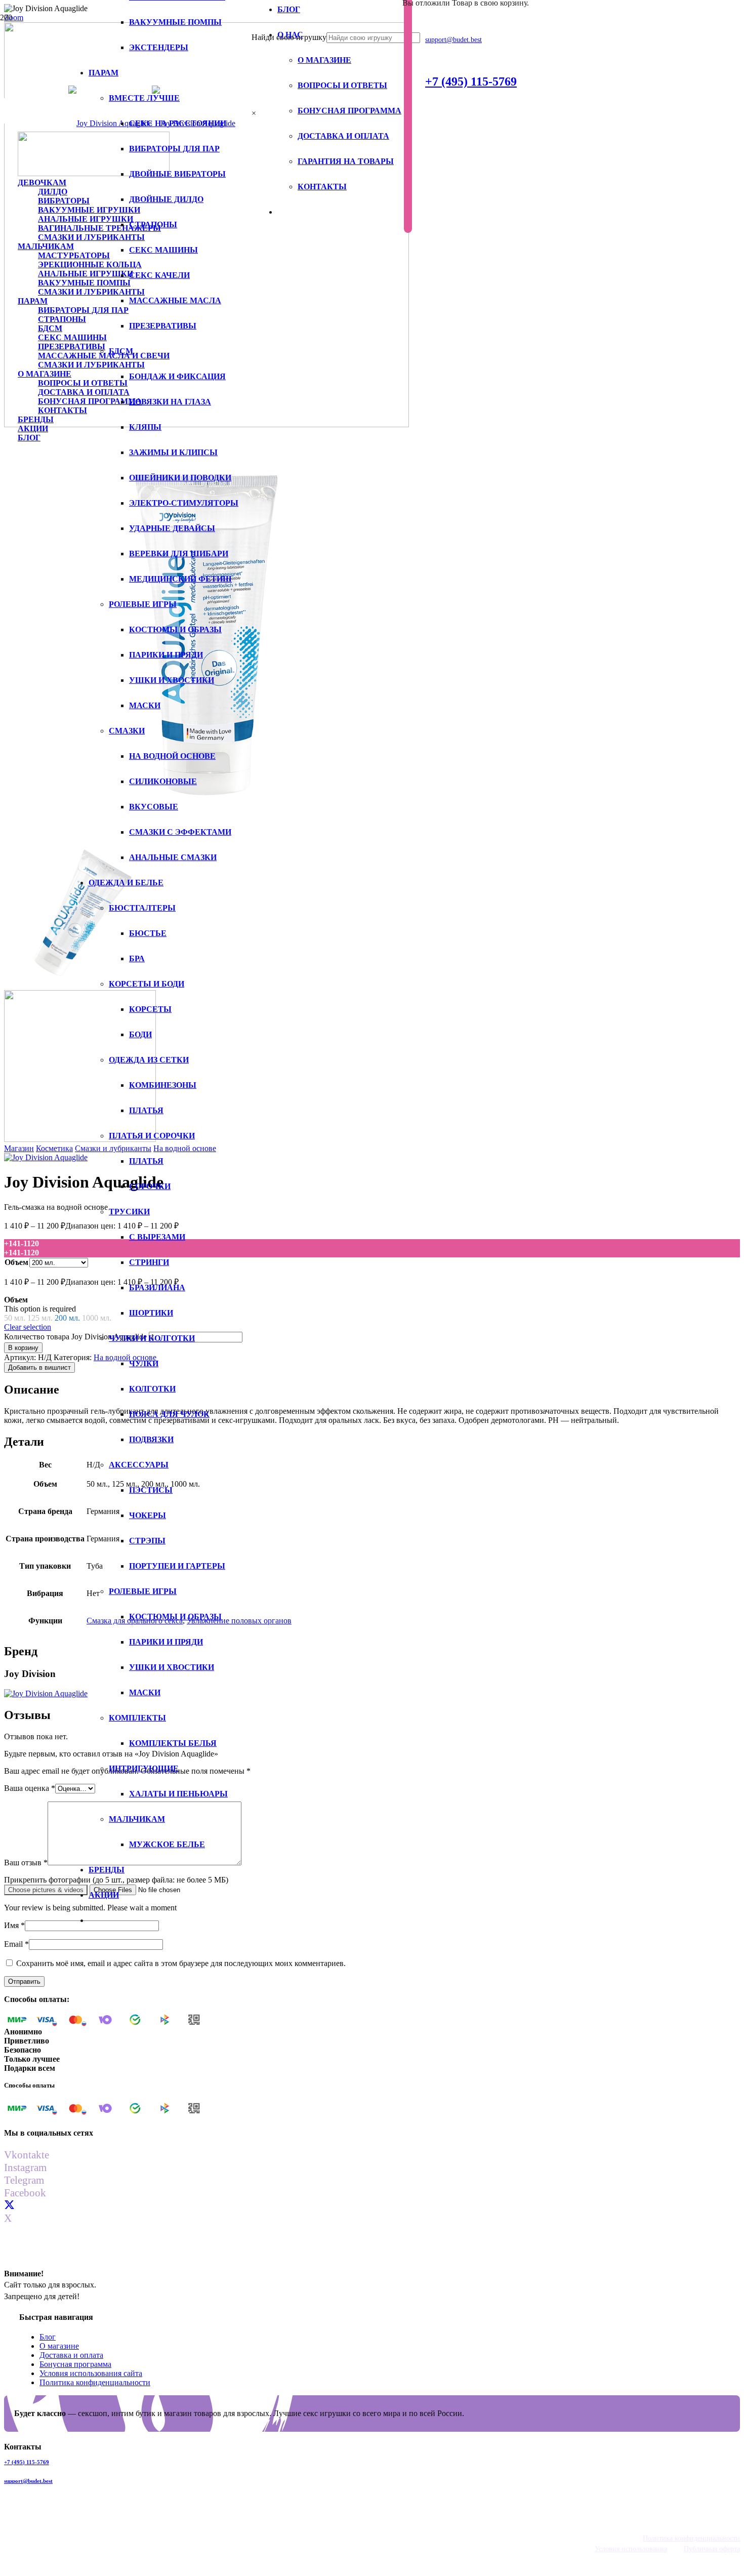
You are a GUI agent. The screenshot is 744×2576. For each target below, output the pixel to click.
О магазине (59, 2346)
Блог (48, 2337)
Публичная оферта (712, 2549)
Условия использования (631, 2549)
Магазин (19, 1148)
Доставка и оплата (71, 2355)
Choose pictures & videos (46, 1890)
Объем (16, 1262)
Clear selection (28, 1327)
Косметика (54, 1148)
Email (16, 1944)
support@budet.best (28, 2481)
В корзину (23, 1348)
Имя (14, 1925)
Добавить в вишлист (39, 1367)
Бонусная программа (75, 2364)
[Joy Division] (46, 1157)
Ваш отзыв (26, 1863)
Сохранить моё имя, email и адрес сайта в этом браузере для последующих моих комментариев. (181, 1963)
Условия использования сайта (91, 2373)
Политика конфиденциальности (95, 2382)
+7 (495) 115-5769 (27, 2462)
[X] (9, 2205)
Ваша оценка (30, 1788)
